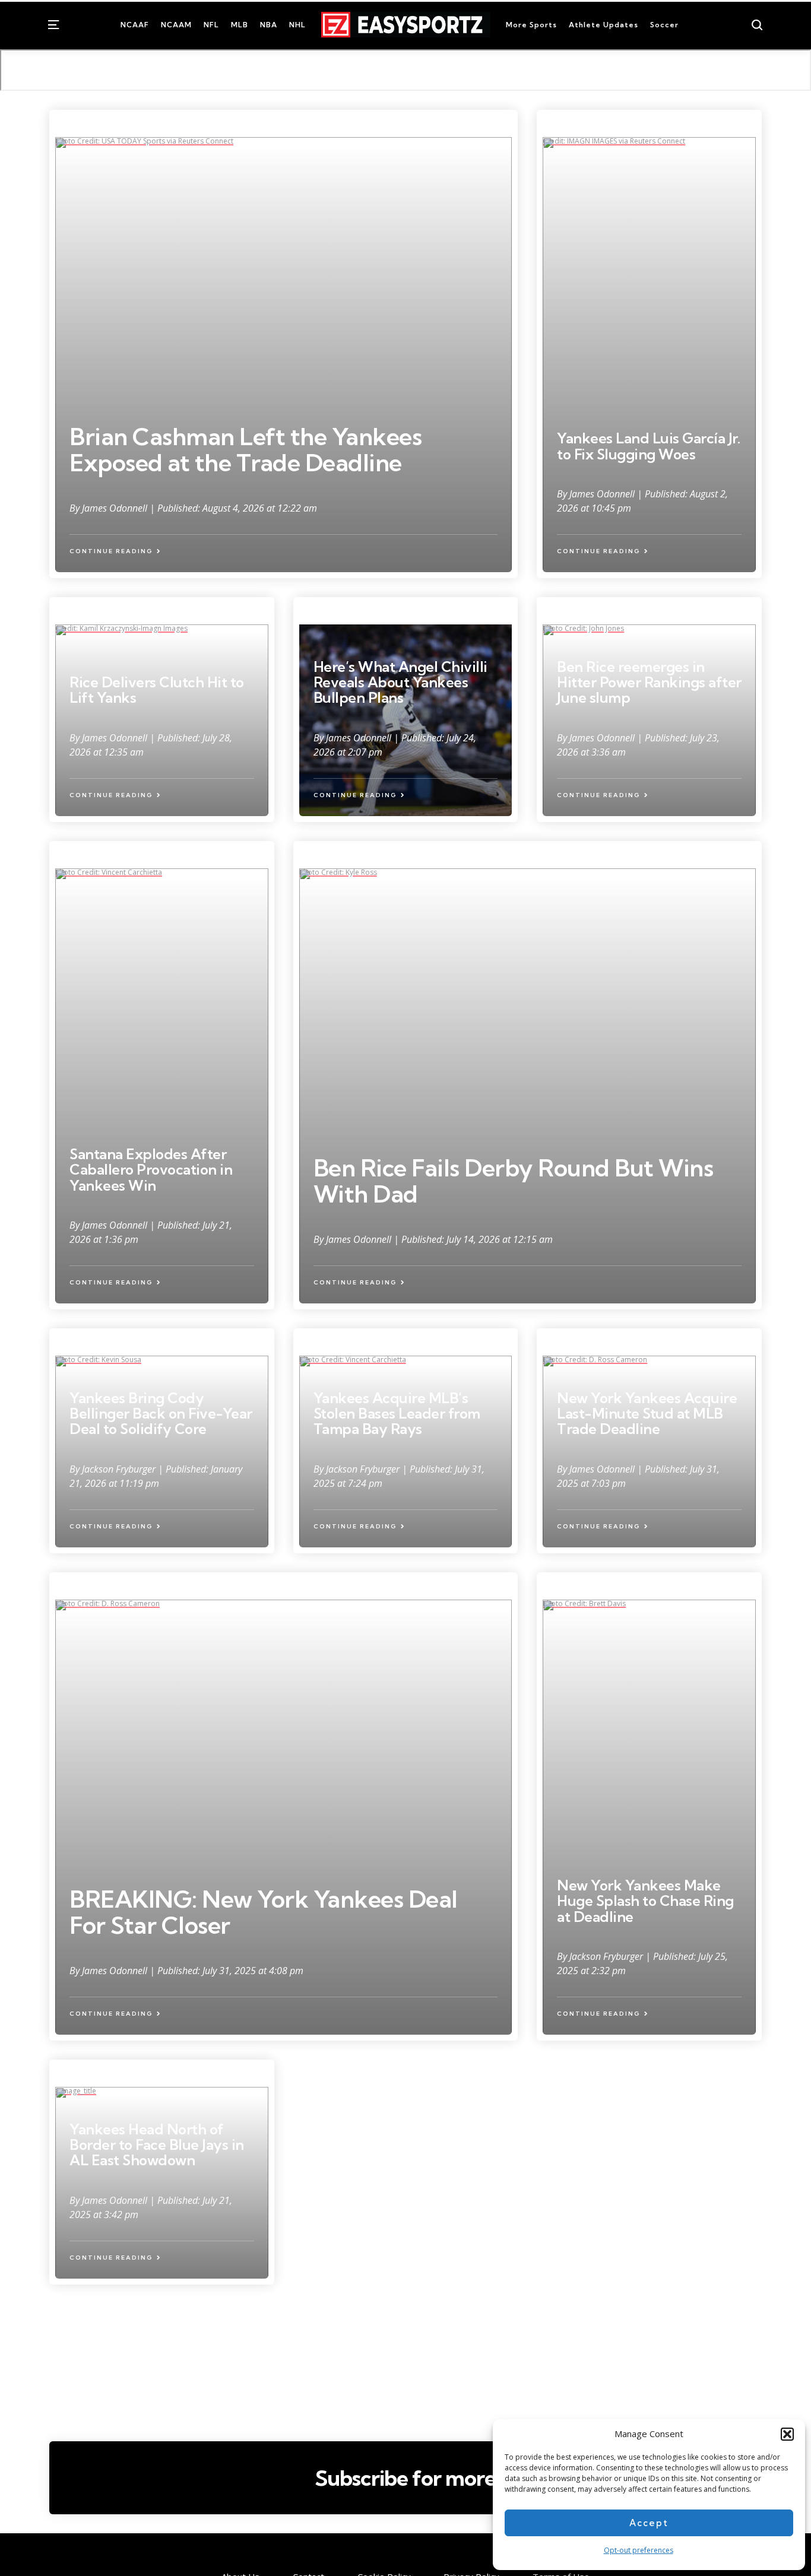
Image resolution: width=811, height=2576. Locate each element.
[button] (787, 2434)
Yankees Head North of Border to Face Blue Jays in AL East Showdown (157, 2145)
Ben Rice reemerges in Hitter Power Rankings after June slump (649, 682)
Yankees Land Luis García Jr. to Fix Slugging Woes (648, 446)
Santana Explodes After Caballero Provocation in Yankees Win (151, 1170)
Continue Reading (111, 551)
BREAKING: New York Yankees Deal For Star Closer (264, 1912)
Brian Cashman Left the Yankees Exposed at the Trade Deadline (245, 450)
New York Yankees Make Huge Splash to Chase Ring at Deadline (645, 1901)
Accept (649, 2523)
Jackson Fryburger (120, 1469)
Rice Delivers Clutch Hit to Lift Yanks (157, 690)
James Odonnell (116, 508)
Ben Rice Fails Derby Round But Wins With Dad (514, 1181)
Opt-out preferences (639, 2550)
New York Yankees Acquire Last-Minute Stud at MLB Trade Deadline (647, 1414)
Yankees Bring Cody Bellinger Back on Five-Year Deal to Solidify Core (161, 1414)
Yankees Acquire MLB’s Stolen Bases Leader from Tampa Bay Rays (397, 1414)
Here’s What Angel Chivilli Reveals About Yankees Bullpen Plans (400, 682)
